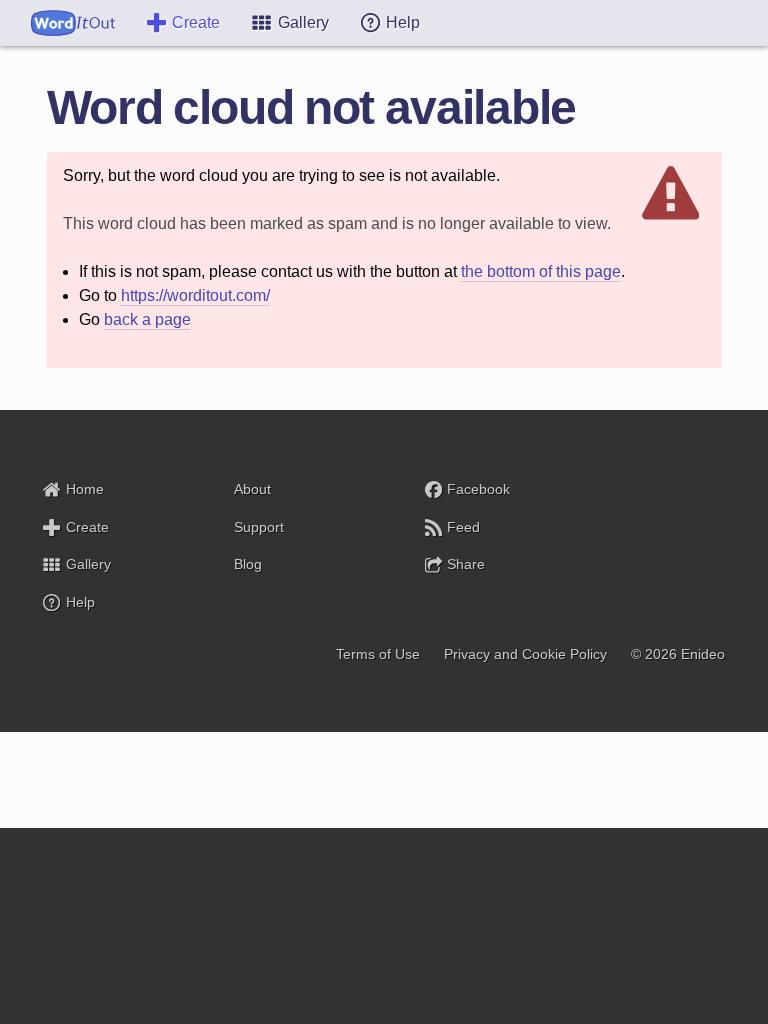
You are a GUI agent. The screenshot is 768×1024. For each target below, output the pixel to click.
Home (85, 489)
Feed (463, 527)
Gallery (88, 564)
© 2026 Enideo (678, 654)
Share (466, 564)
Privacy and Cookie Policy (525, 654)
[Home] (73, 23)
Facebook (478, 489)
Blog (248, 564)
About (252, 489)
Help (80, 602)
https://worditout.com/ (195, 295)
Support (259, 527)
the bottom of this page (541, 271)
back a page (147, 319)
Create (196, 22)
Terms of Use (378, 654)
